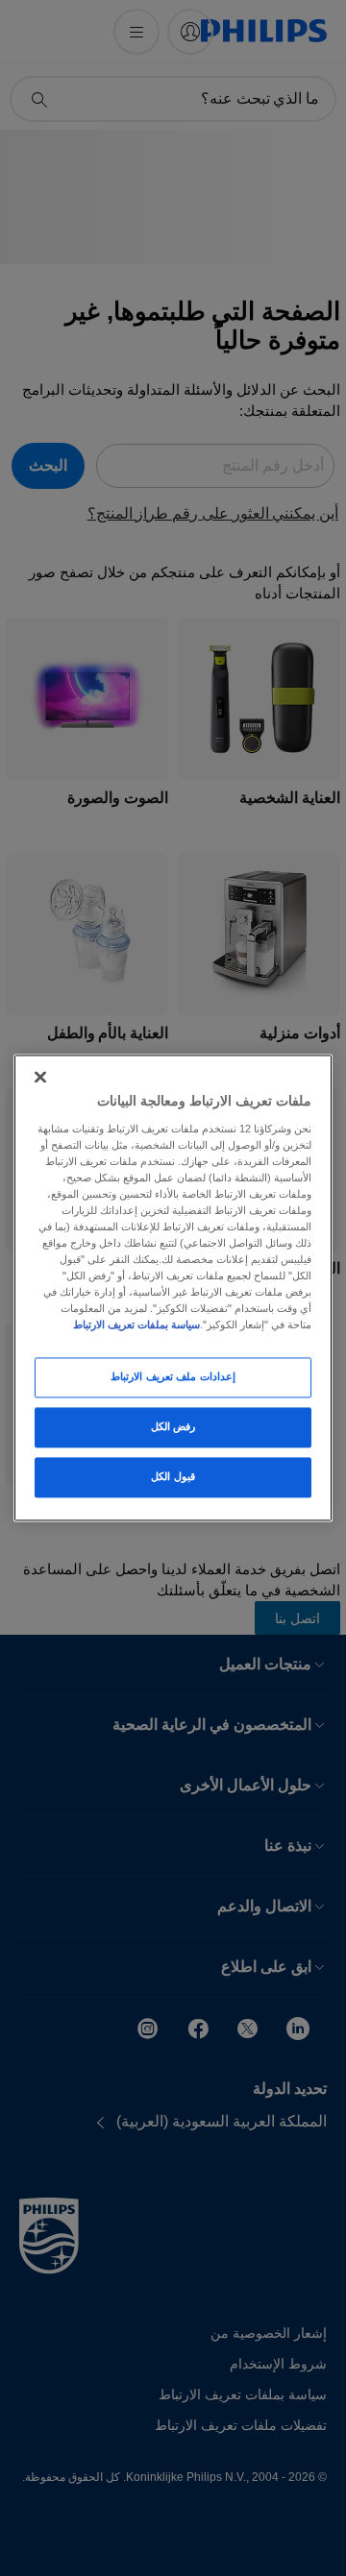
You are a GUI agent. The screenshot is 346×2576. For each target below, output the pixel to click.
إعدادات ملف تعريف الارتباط (173, 1377)
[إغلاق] (40, 1077)
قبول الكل (173, 1477)
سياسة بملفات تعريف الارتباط (136, 1325)
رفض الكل (173, 1427)
